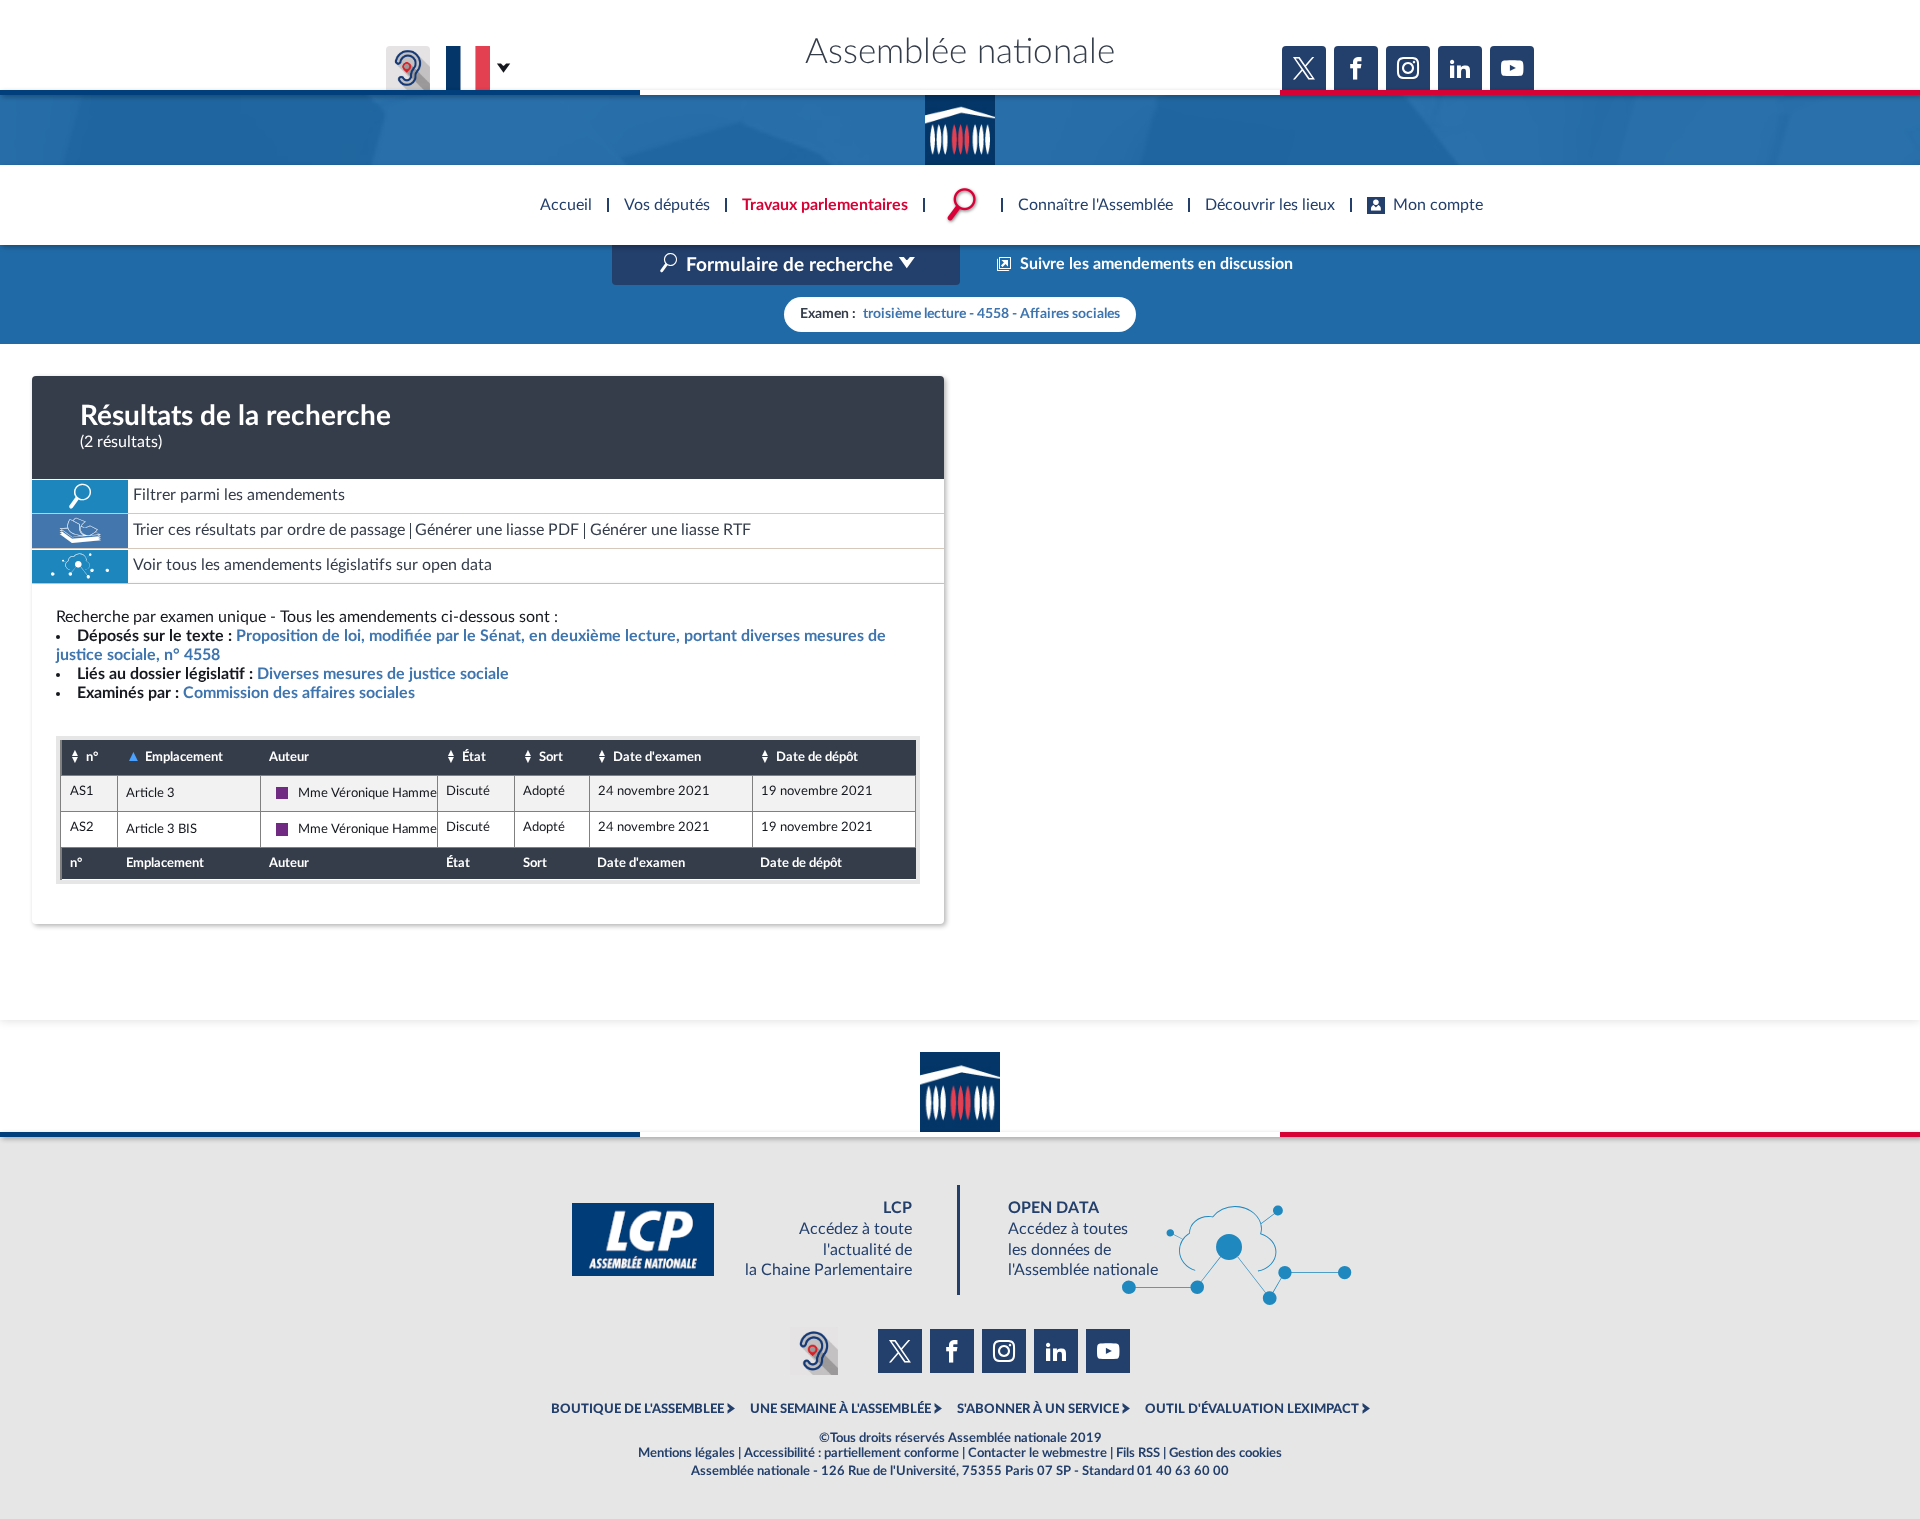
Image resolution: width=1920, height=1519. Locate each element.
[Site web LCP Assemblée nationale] (758, 1239)
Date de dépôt (817, 757)
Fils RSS (1138, 1453)
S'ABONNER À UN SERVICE (1038, 1409)
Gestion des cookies (1225, 1453)
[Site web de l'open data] (1162, 1239)
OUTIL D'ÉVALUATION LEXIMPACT (1252, 1409)
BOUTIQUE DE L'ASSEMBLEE (637, 1409)
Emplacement (184, 757)
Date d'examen (657, 757)
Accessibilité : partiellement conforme (851, 1453)
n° (92, 757)
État (474, 757)
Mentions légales (686, 1453)
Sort (551, 757)
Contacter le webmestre (1037, 1453)
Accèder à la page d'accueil (960, 123)
